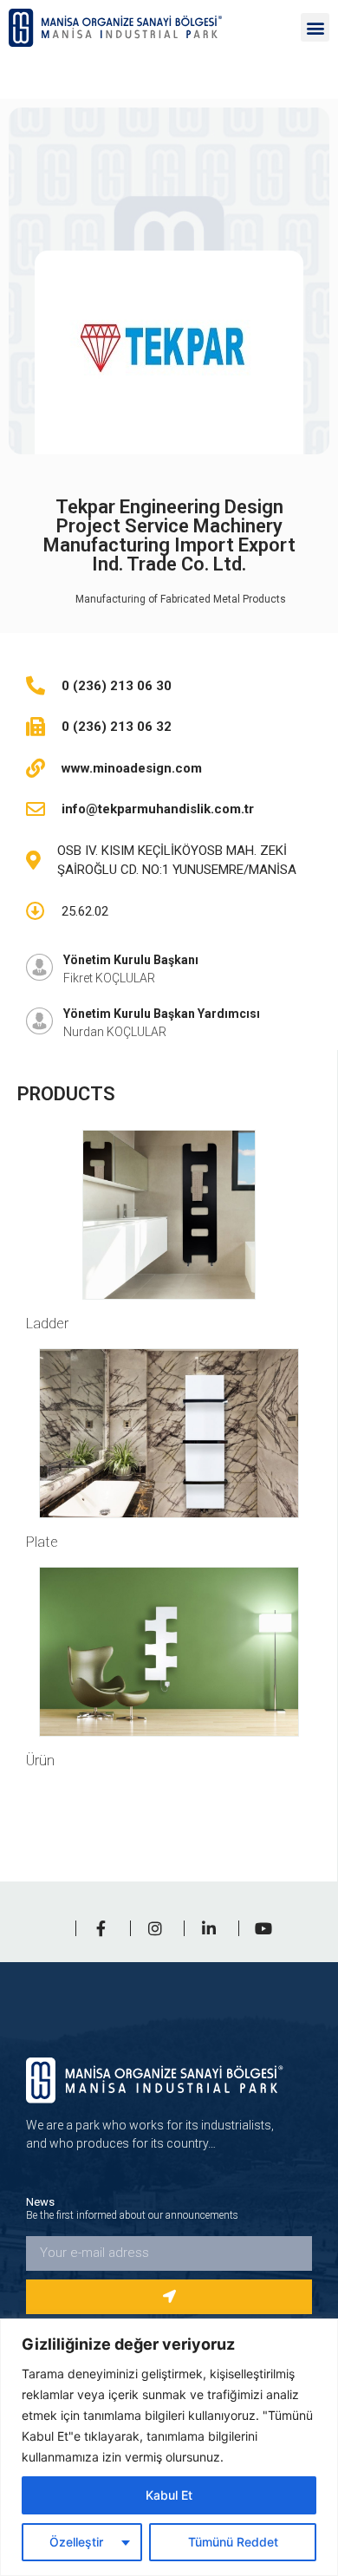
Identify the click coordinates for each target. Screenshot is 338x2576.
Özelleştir (76, 2542)
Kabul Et (169, 2495)
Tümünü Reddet (233, 2542)
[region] (169, 2447)
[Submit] (169, 2297)
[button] (315, 27)
